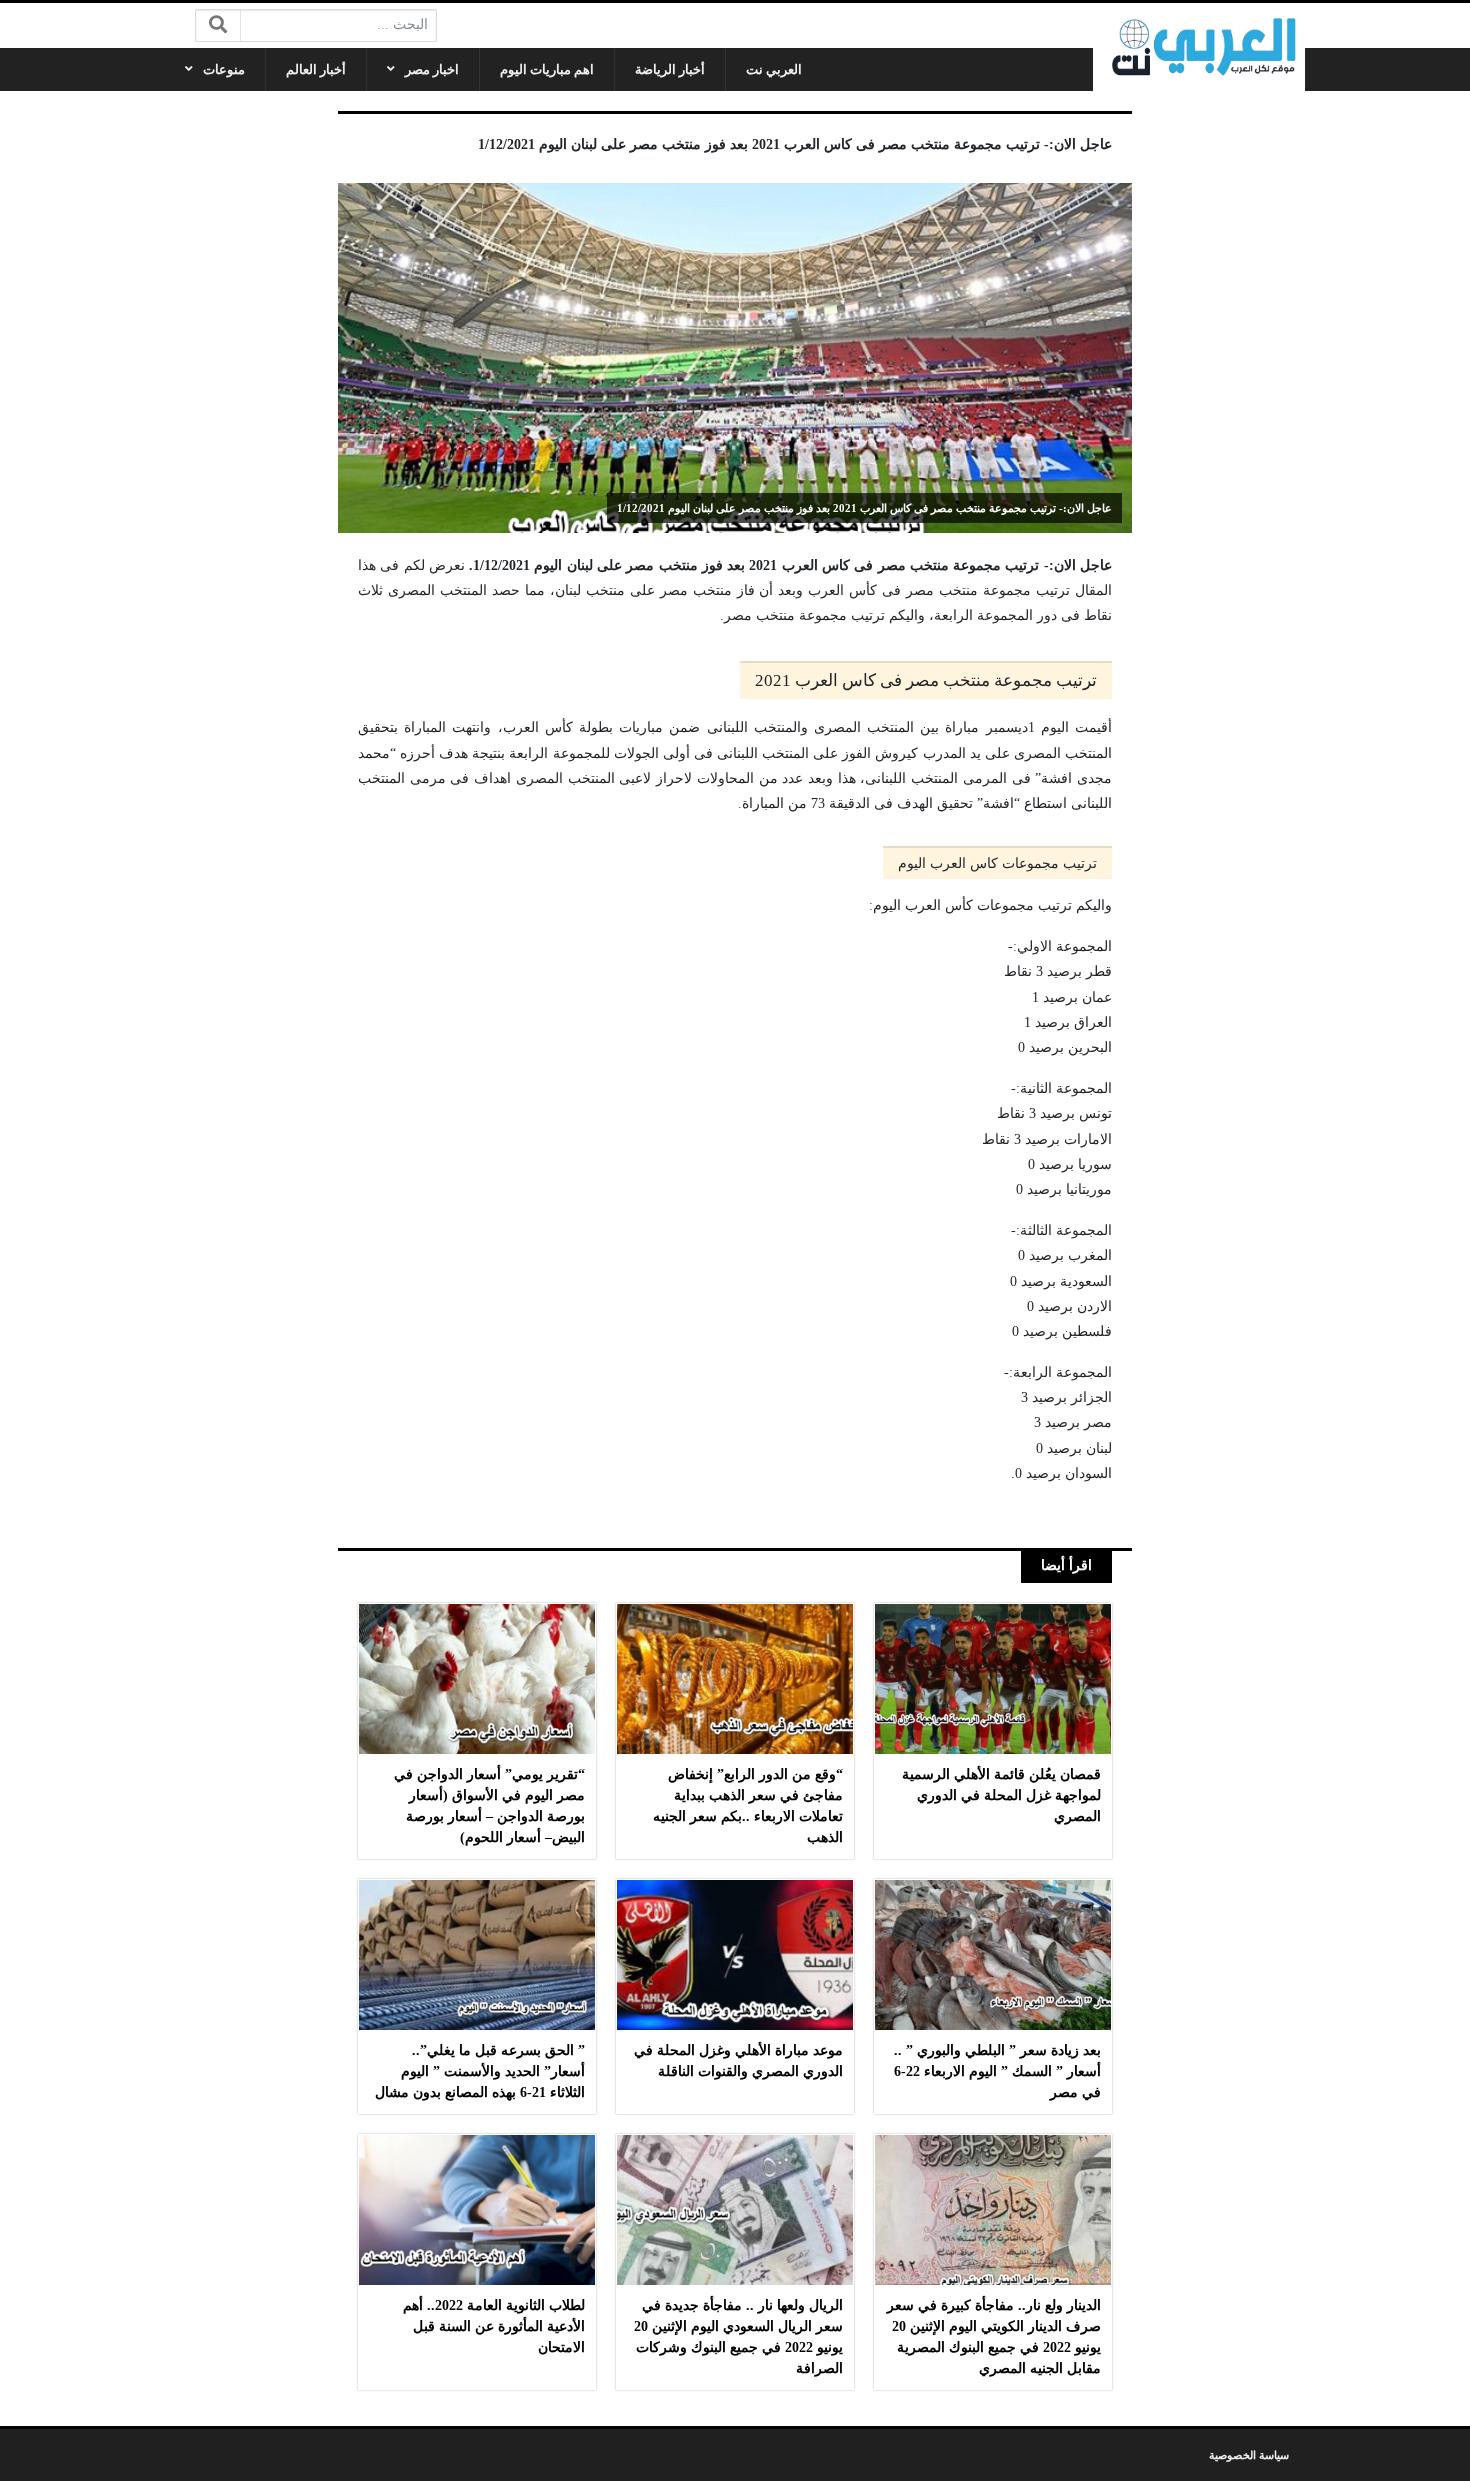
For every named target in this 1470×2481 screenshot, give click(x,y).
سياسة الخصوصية (1249, 2455)
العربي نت (774, 69)
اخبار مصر (432, 69)
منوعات (224, 69)
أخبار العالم (316, 69)
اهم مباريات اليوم (547, 69)
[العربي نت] (1199, 47)
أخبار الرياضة (670, 69)
